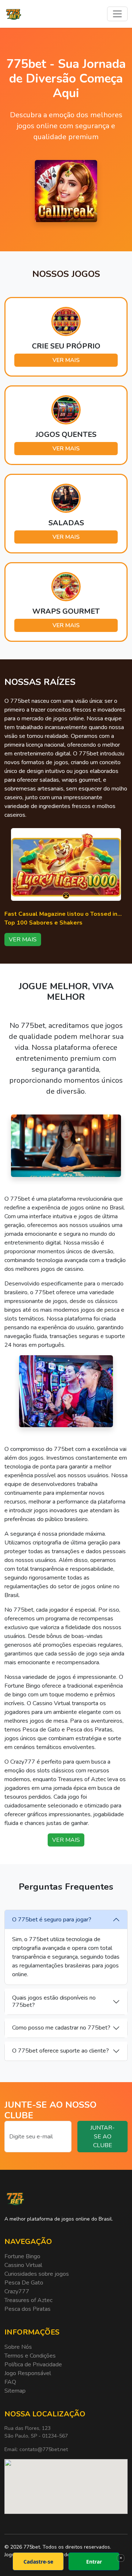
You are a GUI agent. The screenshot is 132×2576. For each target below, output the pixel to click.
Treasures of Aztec (28, 2300)
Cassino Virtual (23, 2265)
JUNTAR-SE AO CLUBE (102, 2137)
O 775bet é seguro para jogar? (52, 1920)
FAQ (10, 2382)
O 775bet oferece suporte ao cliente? (60, 2051)
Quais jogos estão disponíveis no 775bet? (54, 2001)
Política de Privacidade (33, 2364)
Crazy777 (17, 2291)
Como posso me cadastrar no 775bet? (61, 2028)
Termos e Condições (30, 2356)
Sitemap (15, 2391)
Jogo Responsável (28, 2373)
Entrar (94, 2562)
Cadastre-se (38, 2562)
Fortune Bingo (22, 2256)
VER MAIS (66, 360)
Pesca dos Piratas (27, 2309)
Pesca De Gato (24, 2283)
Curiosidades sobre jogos (37, 2274)
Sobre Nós (18, 2347)
